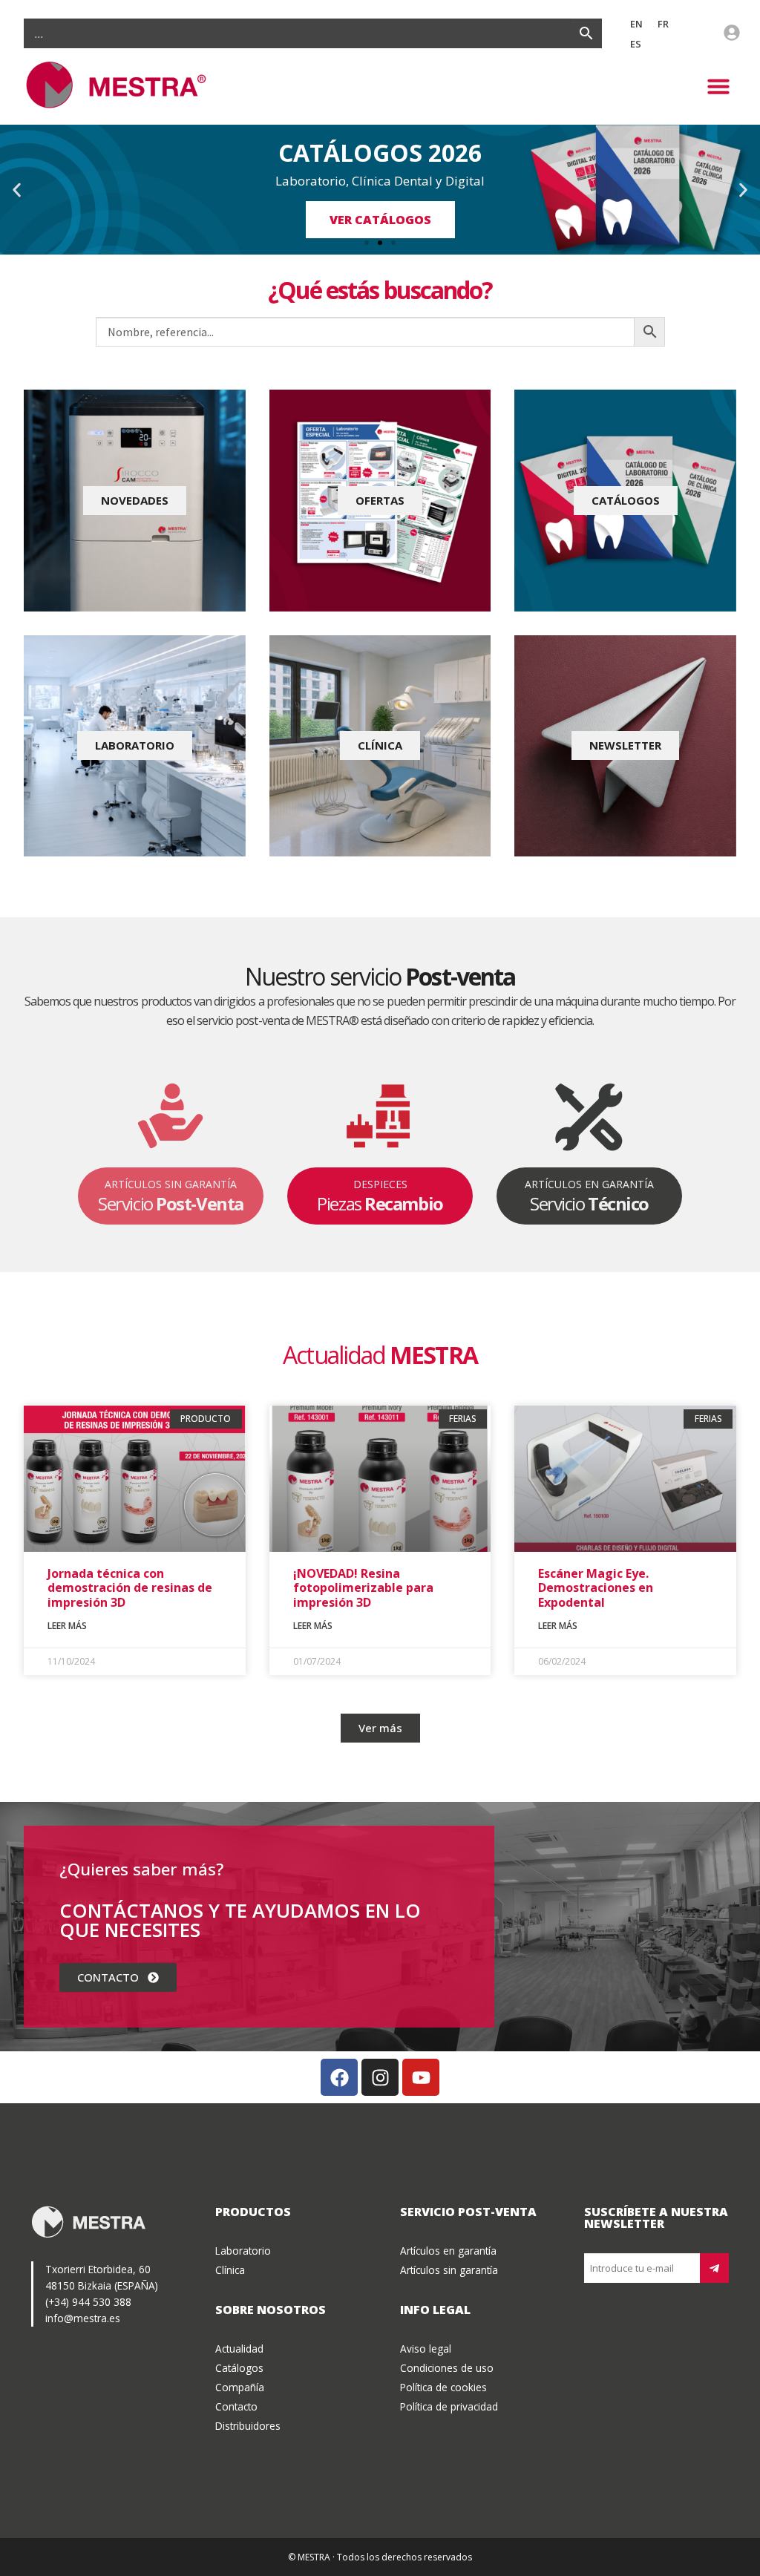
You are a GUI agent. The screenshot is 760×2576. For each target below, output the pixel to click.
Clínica (230, 2270)
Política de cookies (443, 2387)
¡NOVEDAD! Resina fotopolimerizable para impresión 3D (363, 1587)
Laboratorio (243, 2251)
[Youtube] (421, 2077)
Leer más (67, 1626)
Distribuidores (248, 2426)
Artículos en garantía (448, 2251)
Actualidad (239, 2349)
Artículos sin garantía (449, 2270)
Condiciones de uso (447, 2368)
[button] (718, 86)
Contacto (236, 2406)
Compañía (240, 2387)
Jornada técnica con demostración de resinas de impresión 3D (130, 1587)
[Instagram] (380, 2077)
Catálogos (239, 2368)
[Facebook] (339, 2077)
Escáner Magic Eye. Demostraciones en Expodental (596, 1587)
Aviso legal (426, 2349)
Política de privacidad (449, 2406)
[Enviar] (714, 2268)
